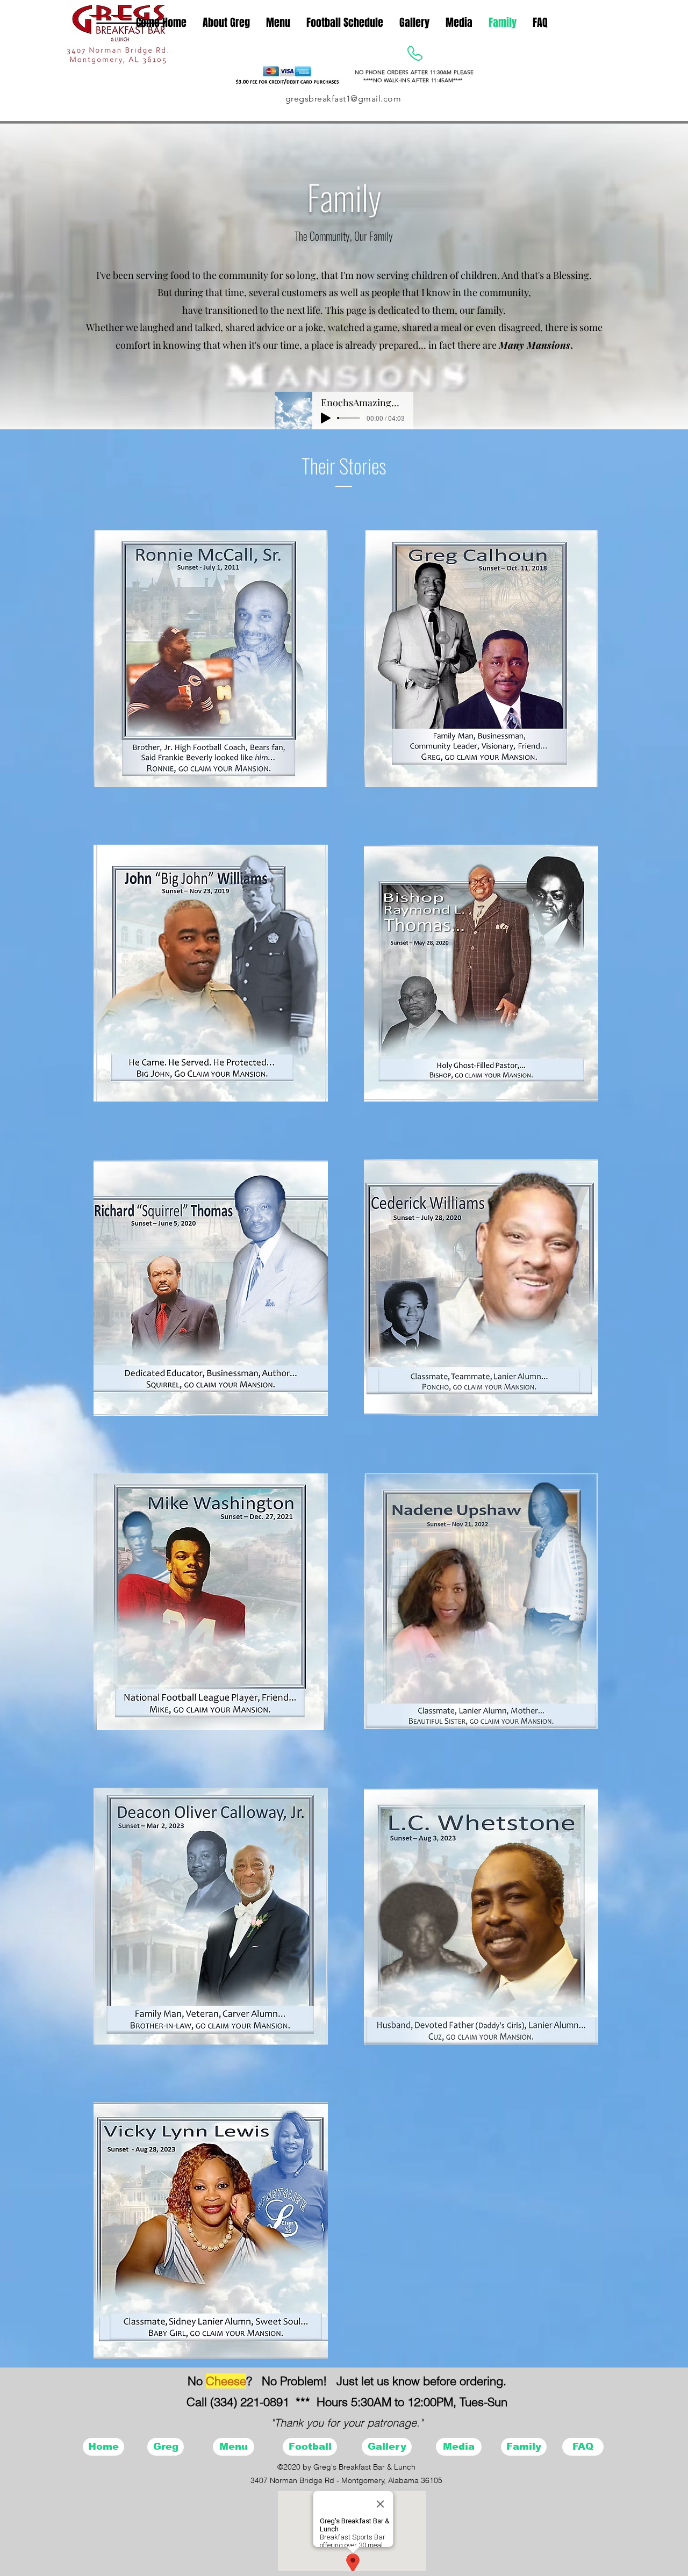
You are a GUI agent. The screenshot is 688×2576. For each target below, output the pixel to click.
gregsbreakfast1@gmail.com (343, 99)
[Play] (326, 418)
